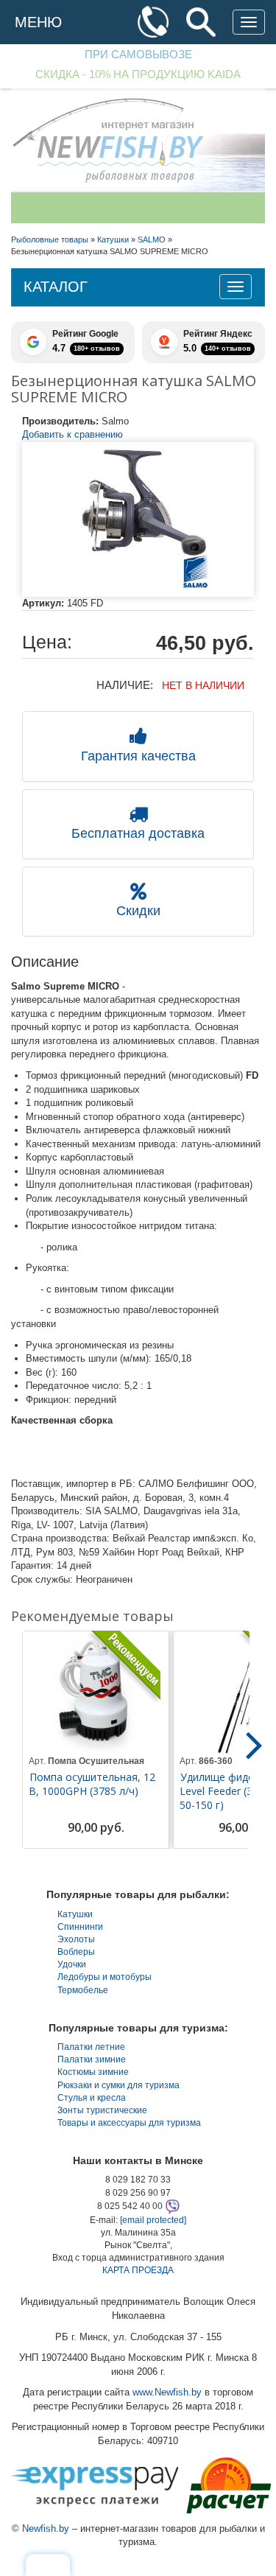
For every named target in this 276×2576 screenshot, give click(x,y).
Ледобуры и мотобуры (105, 1977)
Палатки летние (91, 2047)
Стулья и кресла (92, 2098)
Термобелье (83, 1990)
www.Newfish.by (167, 2392)
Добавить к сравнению (72, 434)
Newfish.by (46, 2528)
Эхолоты (76, 1939)
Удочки (72, 1964)
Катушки (75, 1914)
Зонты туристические (102, 2110)
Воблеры (76, 1952)
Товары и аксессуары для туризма (129, 2123)
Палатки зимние (92, 2059)
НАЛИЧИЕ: (125, 685)
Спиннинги (80, 1927)
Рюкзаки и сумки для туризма (118, 2085)
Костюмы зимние (93, 2072)
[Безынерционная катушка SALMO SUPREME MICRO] (138, 519)
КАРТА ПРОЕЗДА (138, 2270)
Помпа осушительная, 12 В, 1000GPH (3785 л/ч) (92, 1784)
